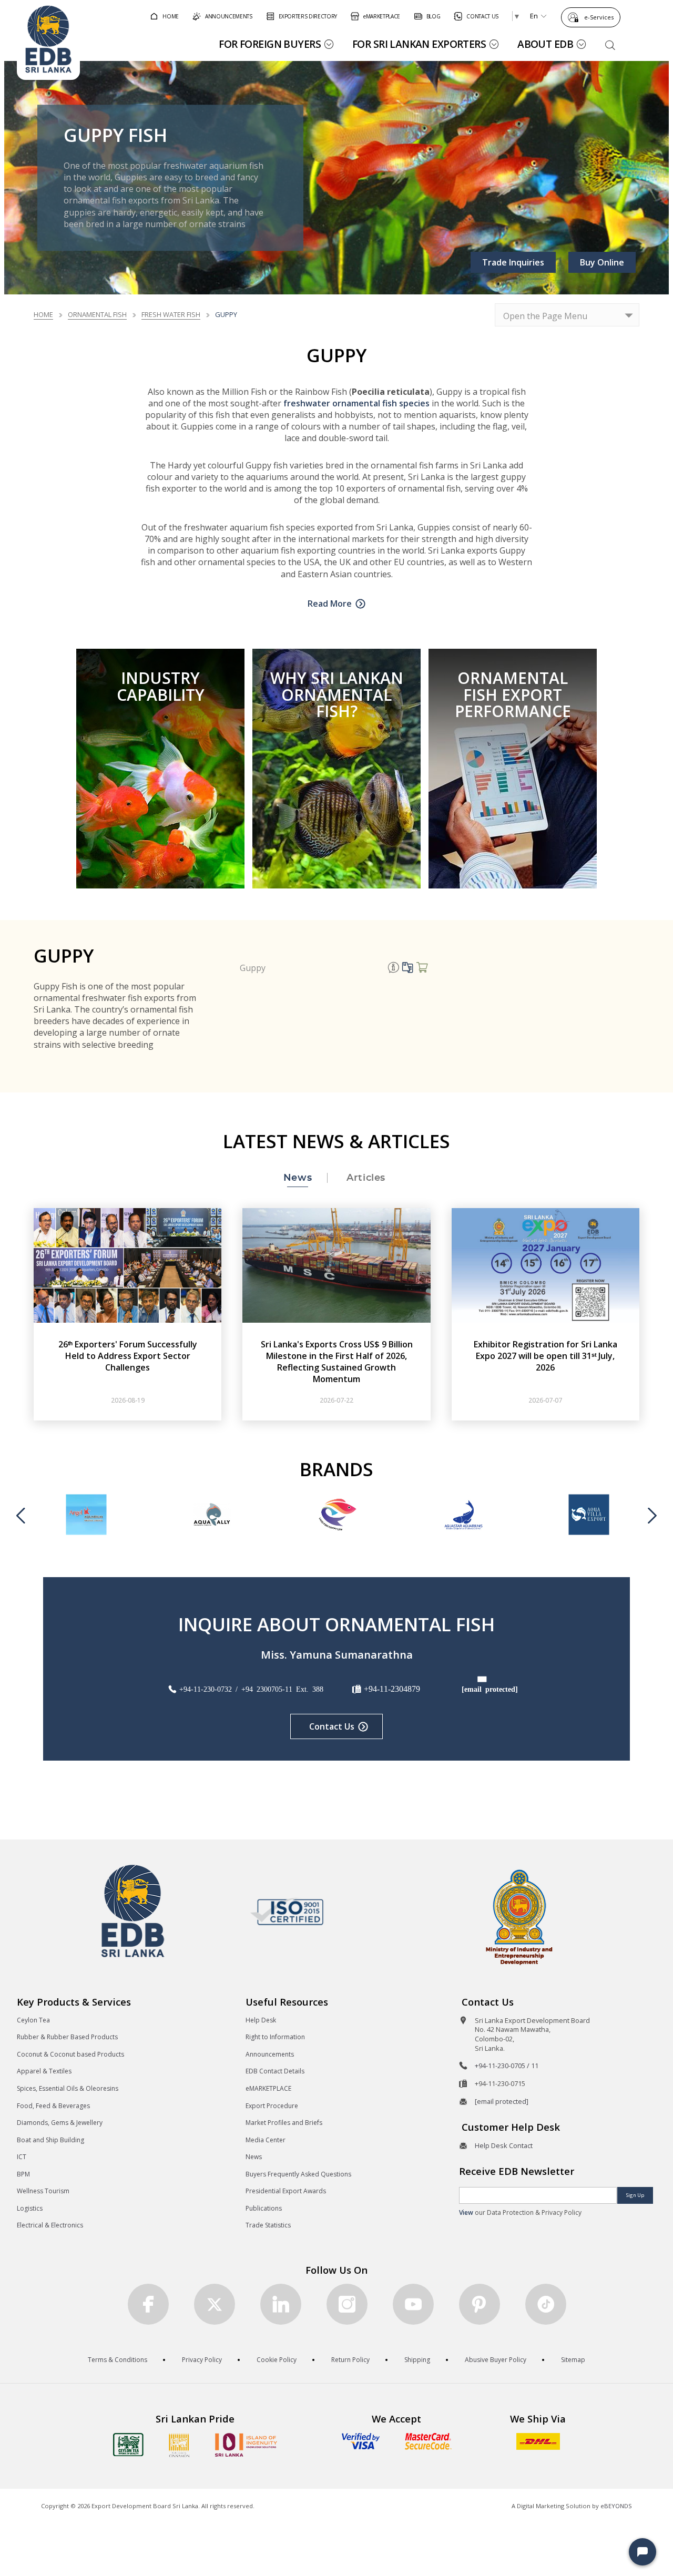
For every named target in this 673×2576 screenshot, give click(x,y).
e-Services (599, 17)
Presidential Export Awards (286, 2191)
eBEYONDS (616, 2506)
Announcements (270, 2054)
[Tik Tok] (546, 2304)
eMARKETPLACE (268, 2088)
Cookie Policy (277, 2360)
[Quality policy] (287, 1911)
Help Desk (261, 2020)
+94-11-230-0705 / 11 (507, 2066)
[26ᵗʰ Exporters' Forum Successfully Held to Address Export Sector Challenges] (128, 1264)
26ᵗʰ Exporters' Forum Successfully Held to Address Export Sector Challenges (128, 1356)
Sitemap (573, 2360)
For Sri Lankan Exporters (419, 44)
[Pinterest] (480, 2304)
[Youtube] (413, 2304)
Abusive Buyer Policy (496, 2360)
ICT (22, 2157)
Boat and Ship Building (50, 2140)
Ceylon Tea (33, 2020)
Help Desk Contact (504, 2145)
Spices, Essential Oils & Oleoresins (68, 2088)
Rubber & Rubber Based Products (67, 2037)
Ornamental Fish (97, 314)
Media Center (266, 2140)
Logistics (30, 2208)
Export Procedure (272, 2106)
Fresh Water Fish (171, 314)
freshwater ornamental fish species (358, 403)
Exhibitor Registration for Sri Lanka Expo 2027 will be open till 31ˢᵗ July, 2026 (545, 1356)
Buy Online (602, 262)
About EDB (545, 44)
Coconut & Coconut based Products (70, 2054)
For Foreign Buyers (270, 44)
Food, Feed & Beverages (53, 2106)
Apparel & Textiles (44, 2071)
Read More (330, 604)
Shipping (417, 2360)
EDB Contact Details (275, 2071)
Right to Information (275, 2037)
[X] (215, 2304)
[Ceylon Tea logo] (128, 2445)
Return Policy (350, 2360)
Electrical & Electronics (50, 2225)
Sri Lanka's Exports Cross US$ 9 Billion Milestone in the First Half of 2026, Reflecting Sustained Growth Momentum (337, 1362)
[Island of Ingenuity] (246, 2445)
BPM (23, 2174)
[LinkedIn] (281, 2304)
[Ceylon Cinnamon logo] (179, 2445)
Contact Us (332, 1726)
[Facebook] (148, 2304)
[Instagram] (347, 2304)
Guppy (253, 968)
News (254, 2157)
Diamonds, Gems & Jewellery (60, 2123)
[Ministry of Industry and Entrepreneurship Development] (519, 1916)
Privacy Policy (202, 2360)
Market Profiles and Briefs (284, 2123)
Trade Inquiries (513, 262)
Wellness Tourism (43, 2191)
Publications (264, 2208)
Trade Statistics (268, 2225)
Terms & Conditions (118, 2360)
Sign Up (635, 2195)
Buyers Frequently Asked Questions (298, 2174)
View (466, 2212)
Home (43, 314)
